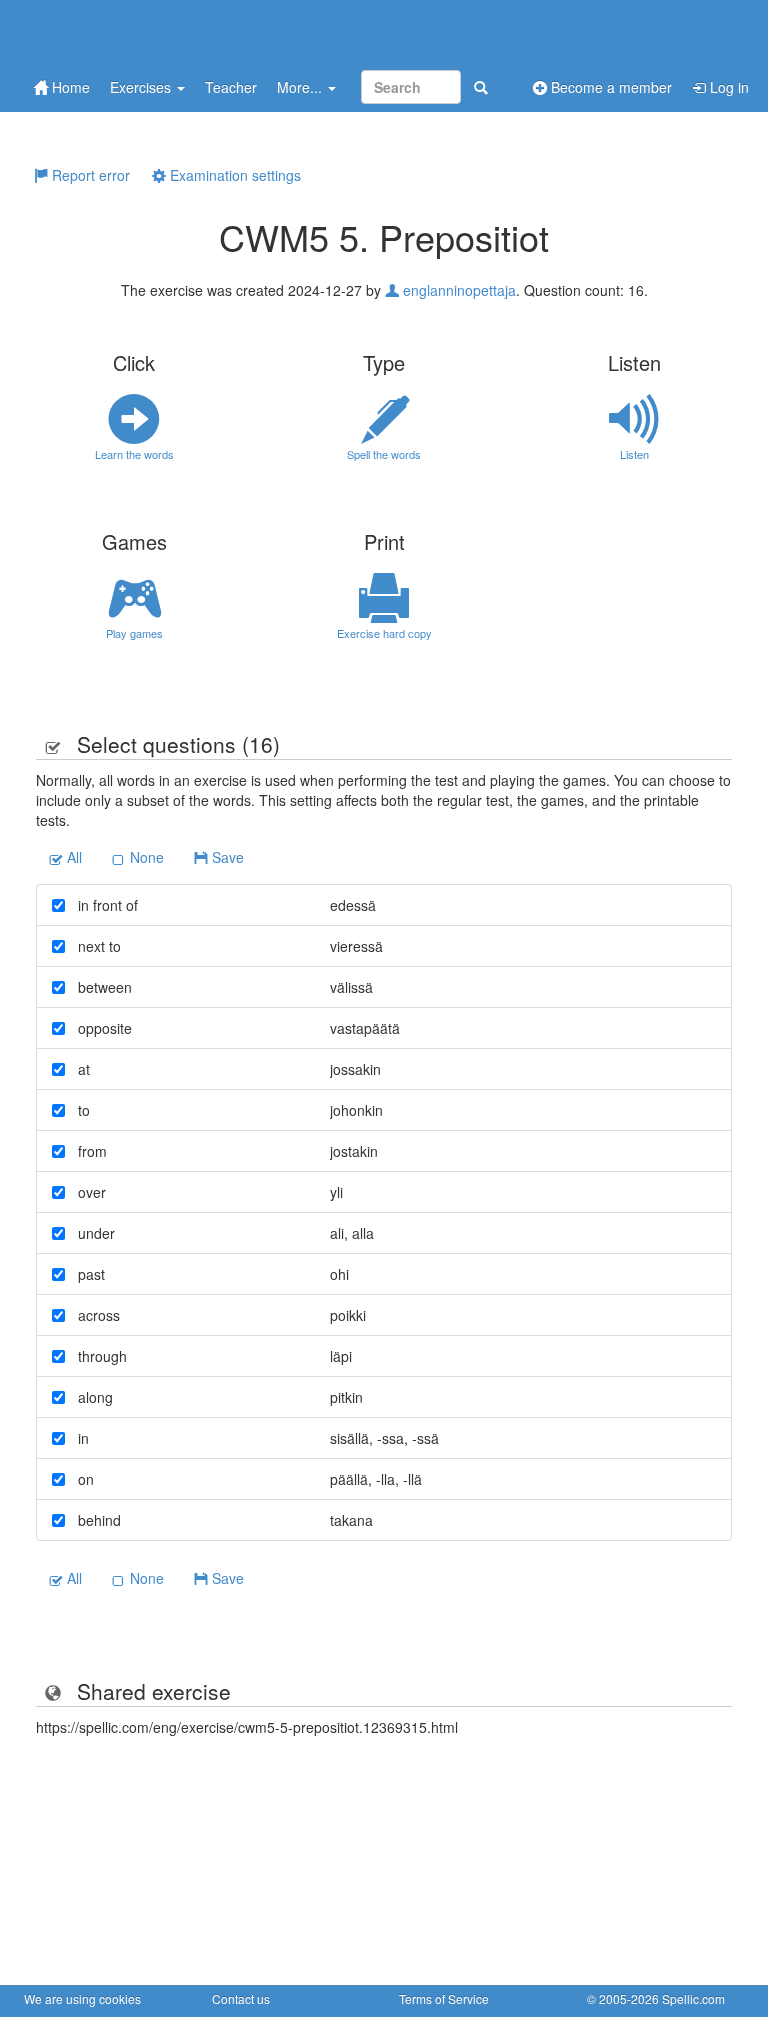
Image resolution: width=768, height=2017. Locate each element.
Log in (727, 87)
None (145, 857)
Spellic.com (693, 1998)
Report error (89, 175)
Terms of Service (444, 1998)
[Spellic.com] (129, 32)
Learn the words (134, 454)
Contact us (241, 1998)
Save (226, 857)
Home (69, 87)
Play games (134, 633)
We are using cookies (82, 1998)
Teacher (231, 87)
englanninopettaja (457, 290)
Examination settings (233, 175)
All (72, 857)
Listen (634, 454)
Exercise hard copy (384, 633)
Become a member (609, 87)
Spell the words (384, 454)
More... (301, 87)
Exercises (142, 87)
